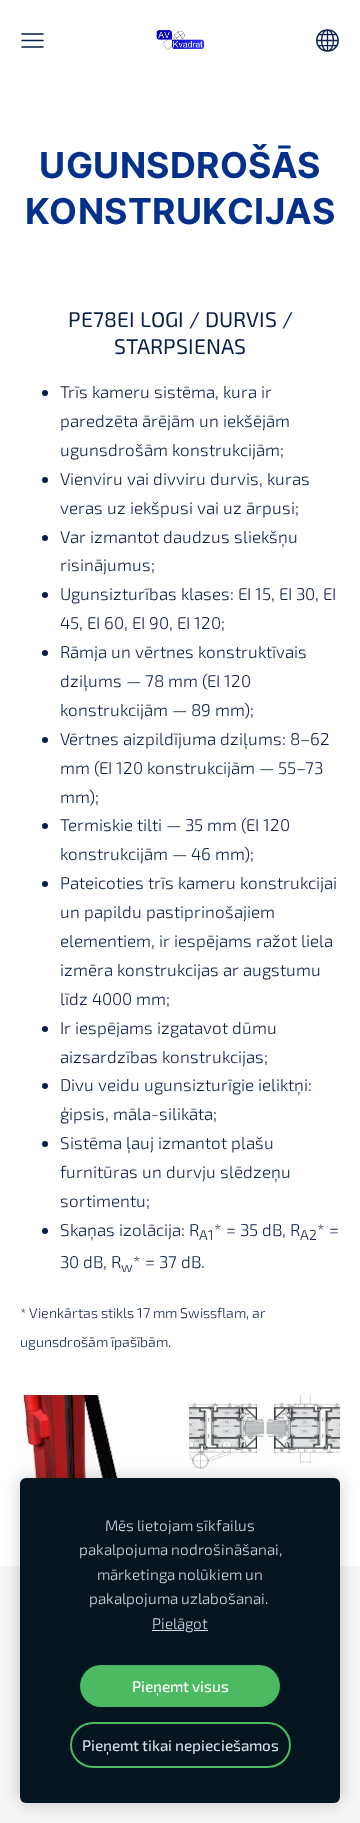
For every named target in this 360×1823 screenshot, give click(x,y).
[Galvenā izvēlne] (32, 40)
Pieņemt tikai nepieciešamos (180, 1745)
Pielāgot (180, 1623)
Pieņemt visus (180, 1686)
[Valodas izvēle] (327, 40)
